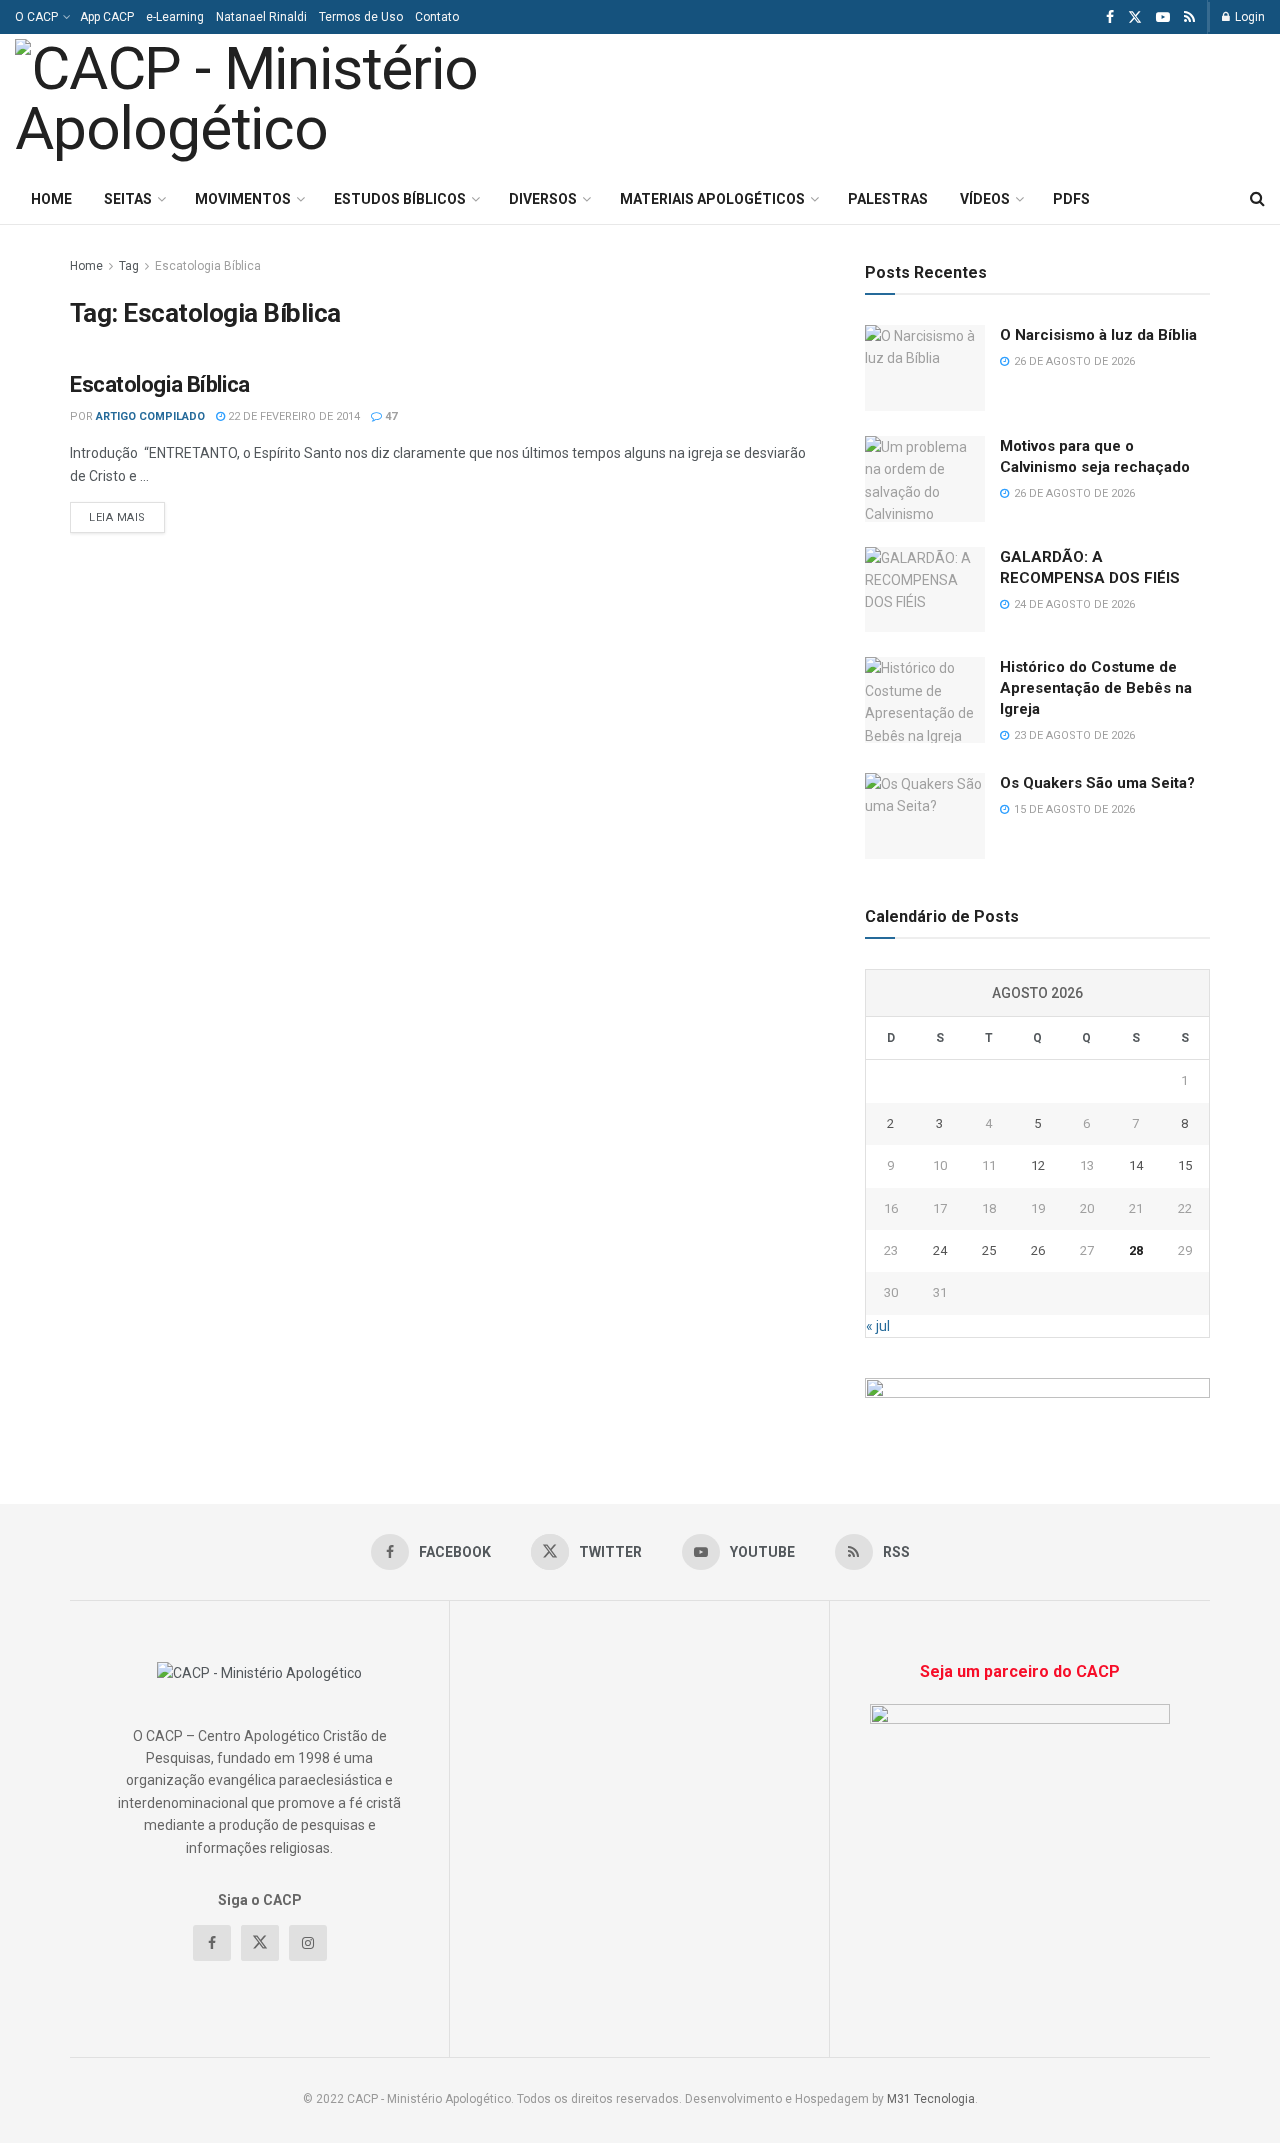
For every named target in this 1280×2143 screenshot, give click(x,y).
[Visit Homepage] (293, 104)
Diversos (543, 199)
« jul (878, 1326)
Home (51, 199)
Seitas (128, 199)
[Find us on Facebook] (1110, 17)
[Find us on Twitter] (1135, 17)
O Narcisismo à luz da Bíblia (1098, 335)
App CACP (107, 17)
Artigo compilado (150, 416)
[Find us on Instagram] (308, 1943)
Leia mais (127, 517)
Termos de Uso (361, 17)
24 (940, 1250)
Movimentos (243, 199)
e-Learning (175, 17)
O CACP (36, 17)
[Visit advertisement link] (1037, 1400)
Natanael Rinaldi (261, 17)
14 (1136, 1165)
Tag (129, 266)
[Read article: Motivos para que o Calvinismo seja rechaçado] (925, 479)
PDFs (1071, 199)
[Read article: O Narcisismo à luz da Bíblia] (925, 368)
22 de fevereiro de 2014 (292, 416)
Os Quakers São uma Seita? (1097, 783)
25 (989, 1250)
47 (389, 416)
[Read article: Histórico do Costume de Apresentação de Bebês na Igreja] (925, 700)
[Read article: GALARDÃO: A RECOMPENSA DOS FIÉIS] (925, 590)
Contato (437, 17)
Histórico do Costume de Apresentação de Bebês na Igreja (1096, 688)
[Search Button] (1257, 199)
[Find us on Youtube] (1163, 17)
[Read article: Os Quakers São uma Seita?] (925, 816)
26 (1038, 1250)
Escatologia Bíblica (208, 266)
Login (1248, 17)
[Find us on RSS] (1189, 17)
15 (1185, 1165)
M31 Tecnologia (931, 2099)
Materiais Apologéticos (712, 199)
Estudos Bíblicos (400, 199)
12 (1038, 1165)
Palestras (888, 199)
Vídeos (985, 199)
